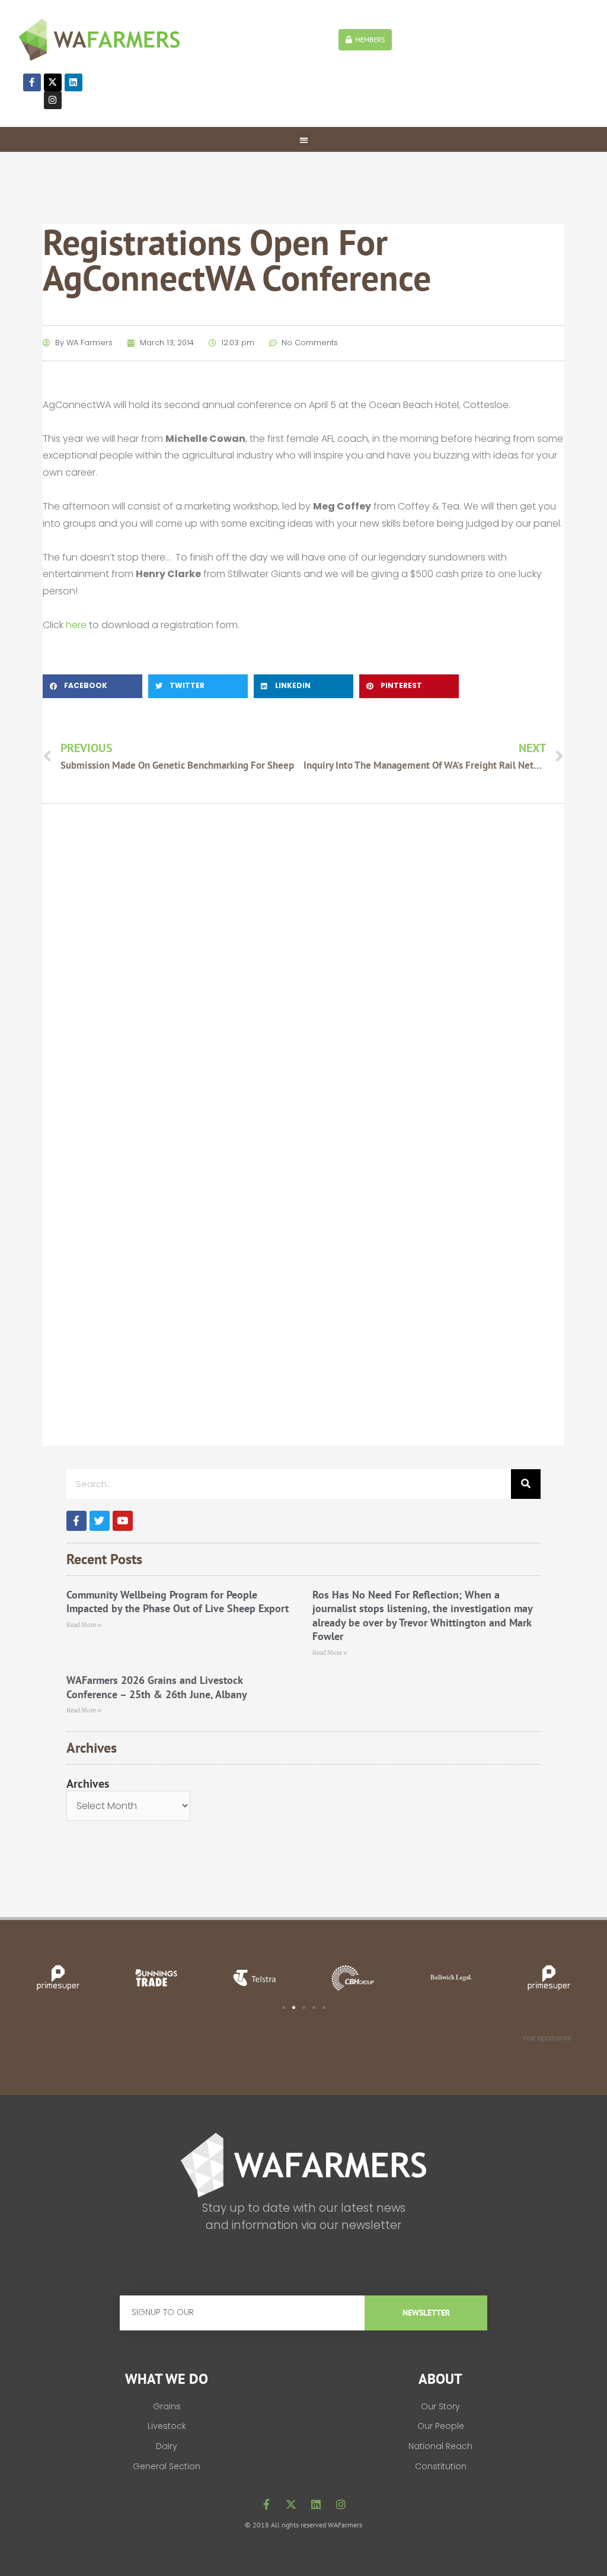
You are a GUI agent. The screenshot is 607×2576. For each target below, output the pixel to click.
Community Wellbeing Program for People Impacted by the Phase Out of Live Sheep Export (178, 1601)
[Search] (526, 1484)
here (76, 625)
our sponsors (547, 2038)
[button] (304, 140)
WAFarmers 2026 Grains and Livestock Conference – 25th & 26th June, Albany (157, 1687)
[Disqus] (304, 982)
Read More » (84, 1625)
